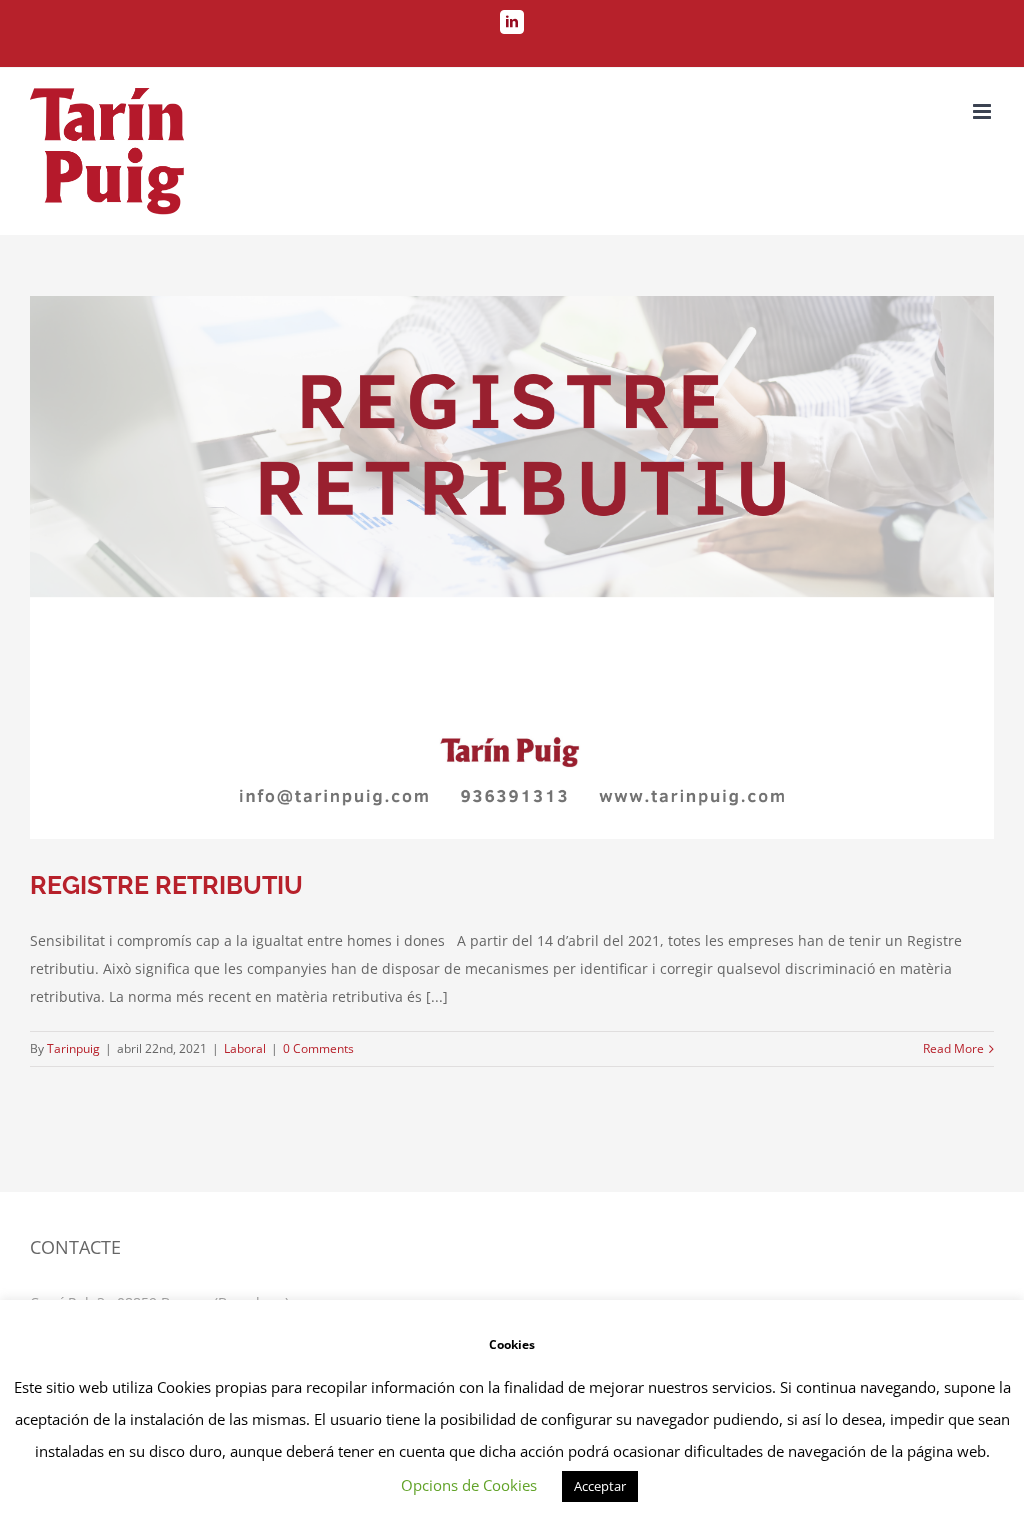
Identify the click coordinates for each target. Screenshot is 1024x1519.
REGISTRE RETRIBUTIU (166, 885)
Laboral (245, 1048)
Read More (953, 1048)
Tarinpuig (73, 1048)
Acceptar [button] (600, 1486)
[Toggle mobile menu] (983, 111)
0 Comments (318, 1048)
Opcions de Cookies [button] (469, 1485)
